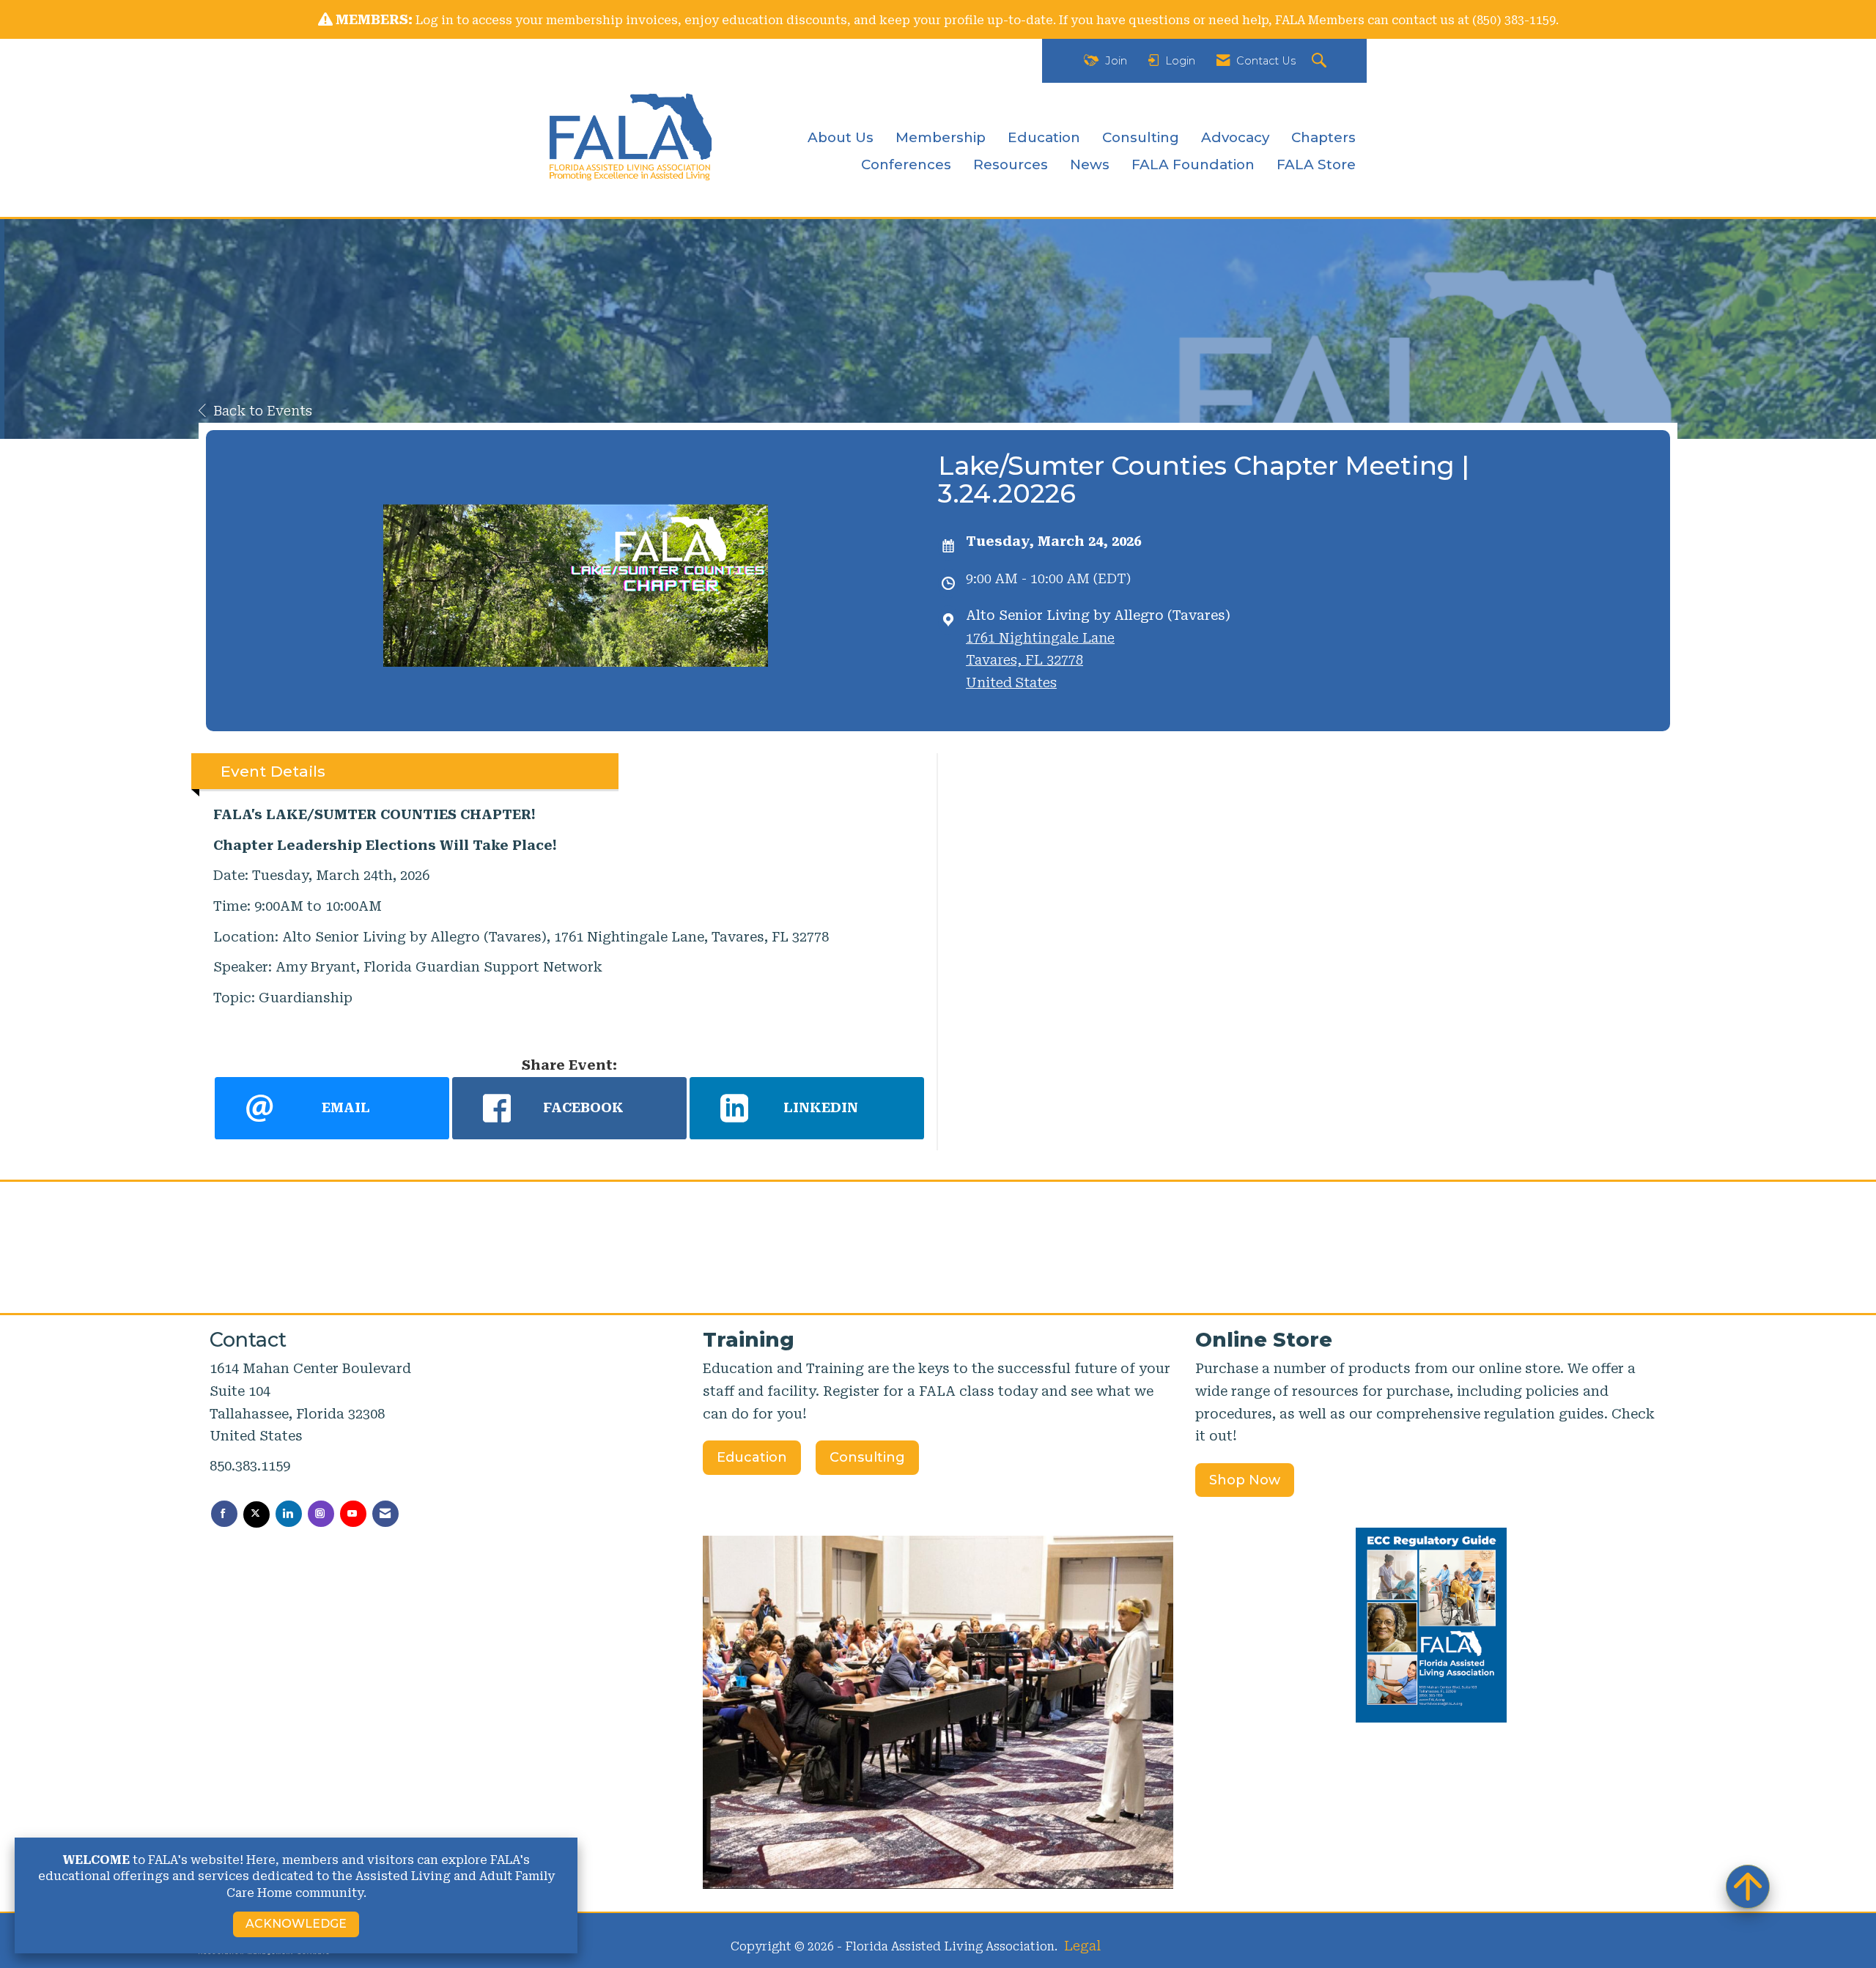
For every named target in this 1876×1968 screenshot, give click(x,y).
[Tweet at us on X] (256, 1514)
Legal (1082, 1946)
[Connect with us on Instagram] (321, 1514)
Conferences (906, 164)
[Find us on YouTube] (353, 1514)
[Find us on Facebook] (224, 1514)
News (1090, 164)
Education (1044, 137)
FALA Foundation (1193, 164)
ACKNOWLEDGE (296, 1924)
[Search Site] (1321, 61)
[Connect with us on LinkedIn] (289, 1514)
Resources (1011, 164)
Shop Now (1245, 1480)
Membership (941, 137)
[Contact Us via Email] (385, 1514)
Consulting (1141, 137)
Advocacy (1235, 137)
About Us (841, 137)
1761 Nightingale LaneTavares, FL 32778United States (1040, 660)
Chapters (1323, 137)
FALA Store (1316, 164)
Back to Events (263, 411)
